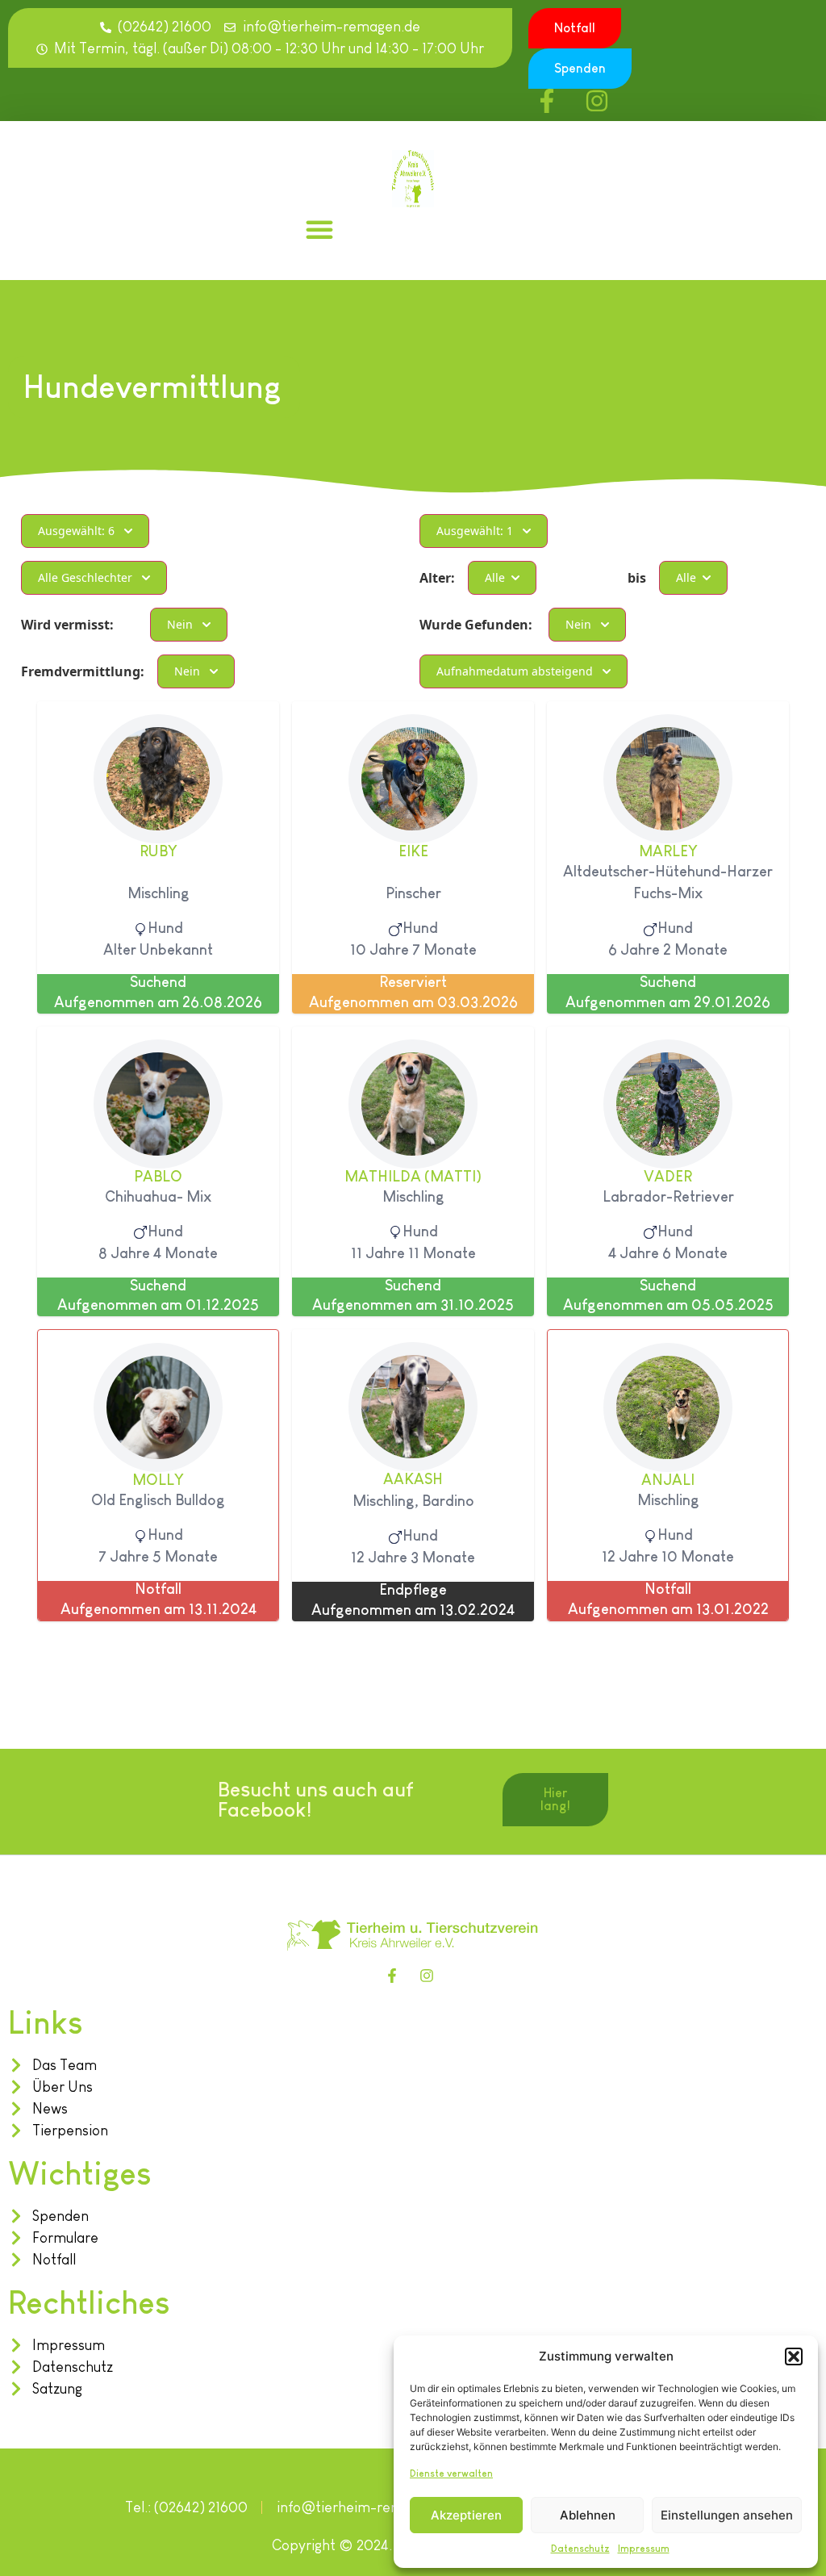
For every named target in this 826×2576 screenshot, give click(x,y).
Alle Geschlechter (85, 577)
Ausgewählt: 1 (475, 531)
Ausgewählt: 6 (76, 531)
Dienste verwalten (451, 2474)
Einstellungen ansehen (727, 2515)
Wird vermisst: (67, 625)
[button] (794, 2356)
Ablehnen (588, 2515)
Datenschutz (580, 2549)
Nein (180, 624)
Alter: (437, 578)
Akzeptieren (466, 2515)
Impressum (644, 2549)
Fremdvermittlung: (83, 671)
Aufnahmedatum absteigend (515, 671)
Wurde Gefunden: (476, 625)
